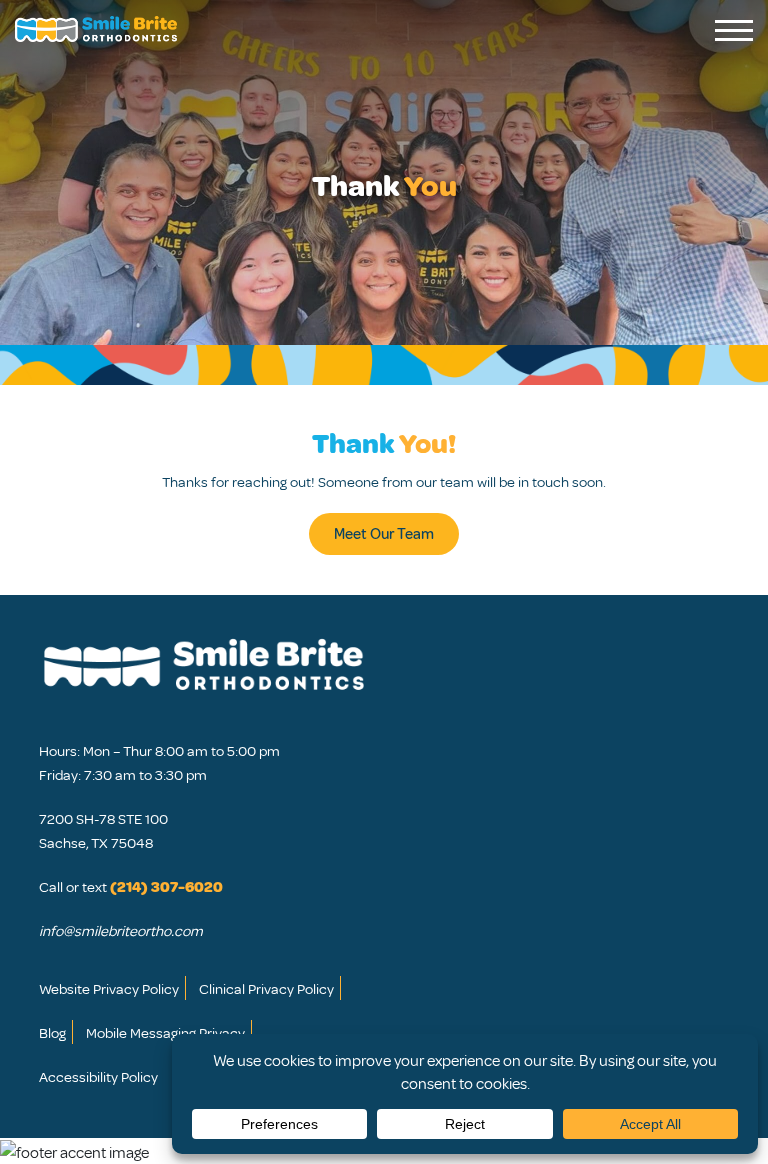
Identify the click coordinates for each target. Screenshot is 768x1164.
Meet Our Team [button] (384, 533)
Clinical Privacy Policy (266, 988)
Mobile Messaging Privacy (165, 1032)
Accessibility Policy (98, 1076)
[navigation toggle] (734, 30)
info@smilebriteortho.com (121, 930)
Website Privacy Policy (109, 988)
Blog (52, 1032)
